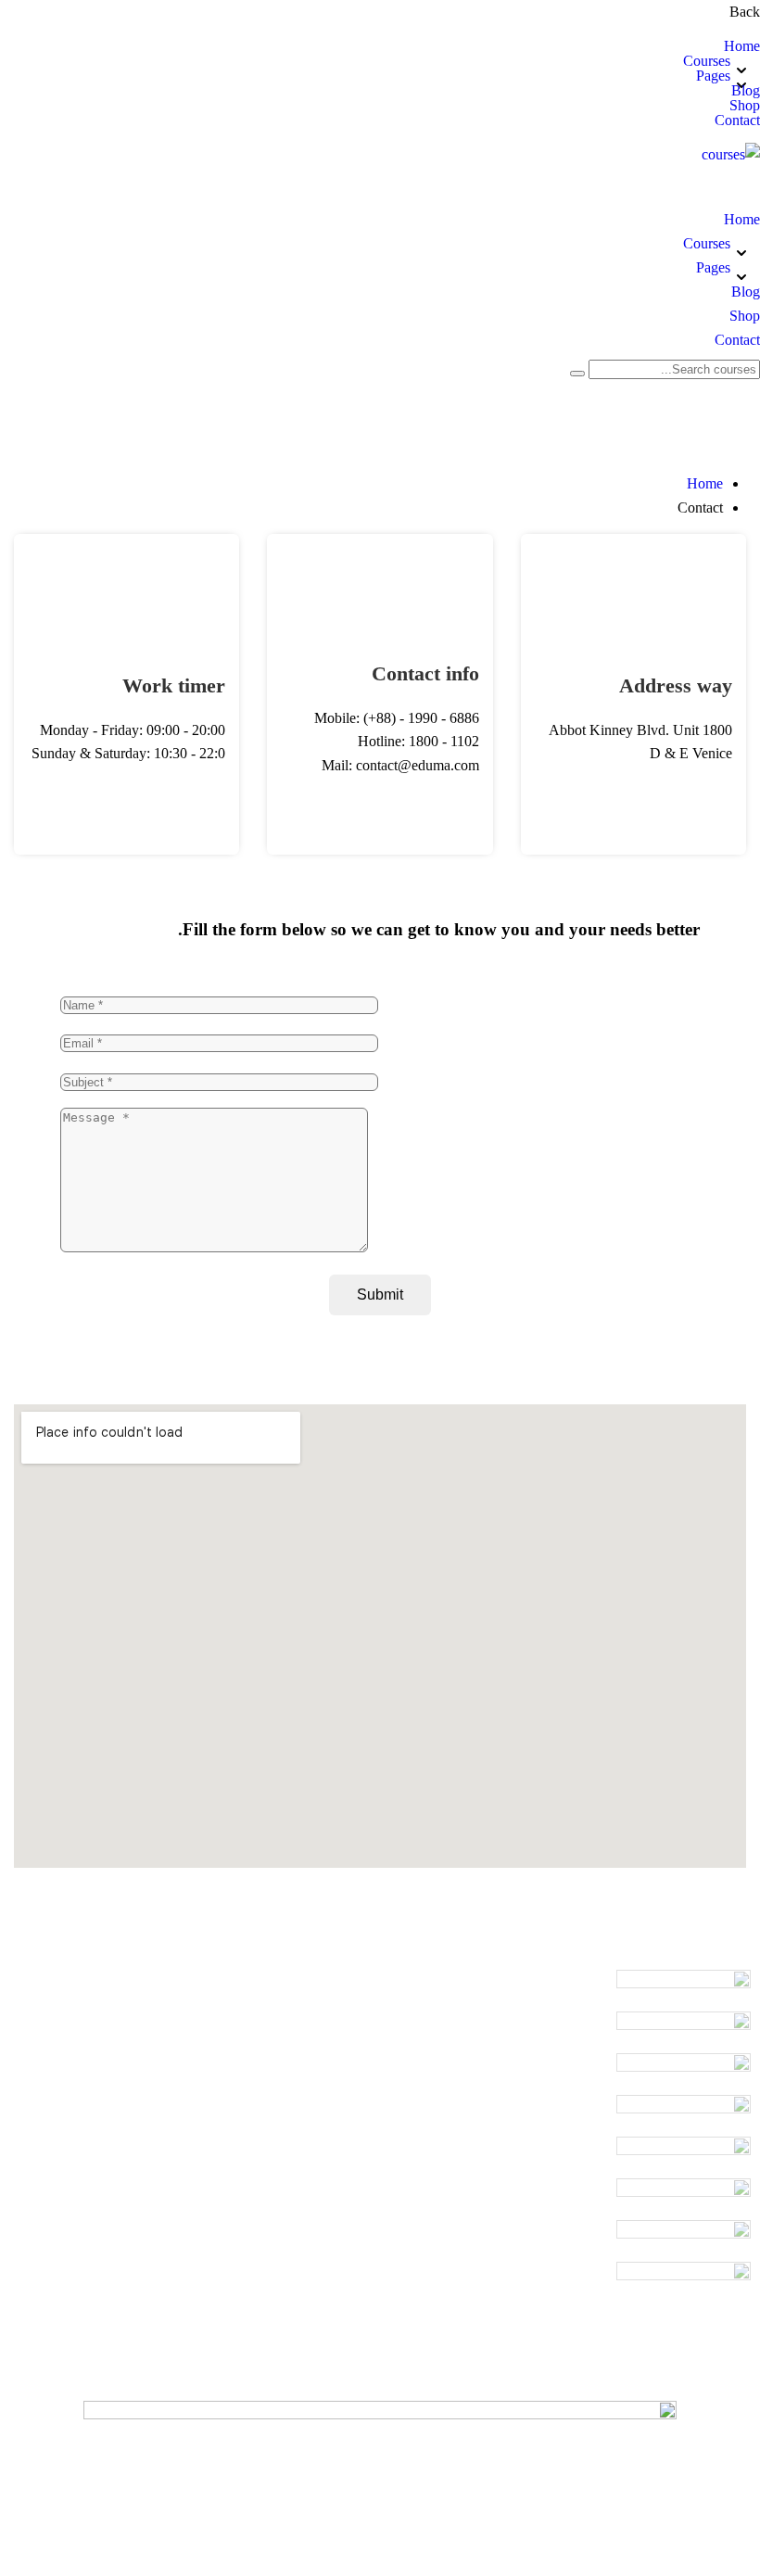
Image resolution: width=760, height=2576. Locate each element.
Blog (746, 91)
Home (742, 46)
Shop (745, 106)
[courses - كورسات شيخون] (731, 154)
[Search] (577, 374)
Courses (707, 61)
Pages (713, 76)
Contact (737, 121)
